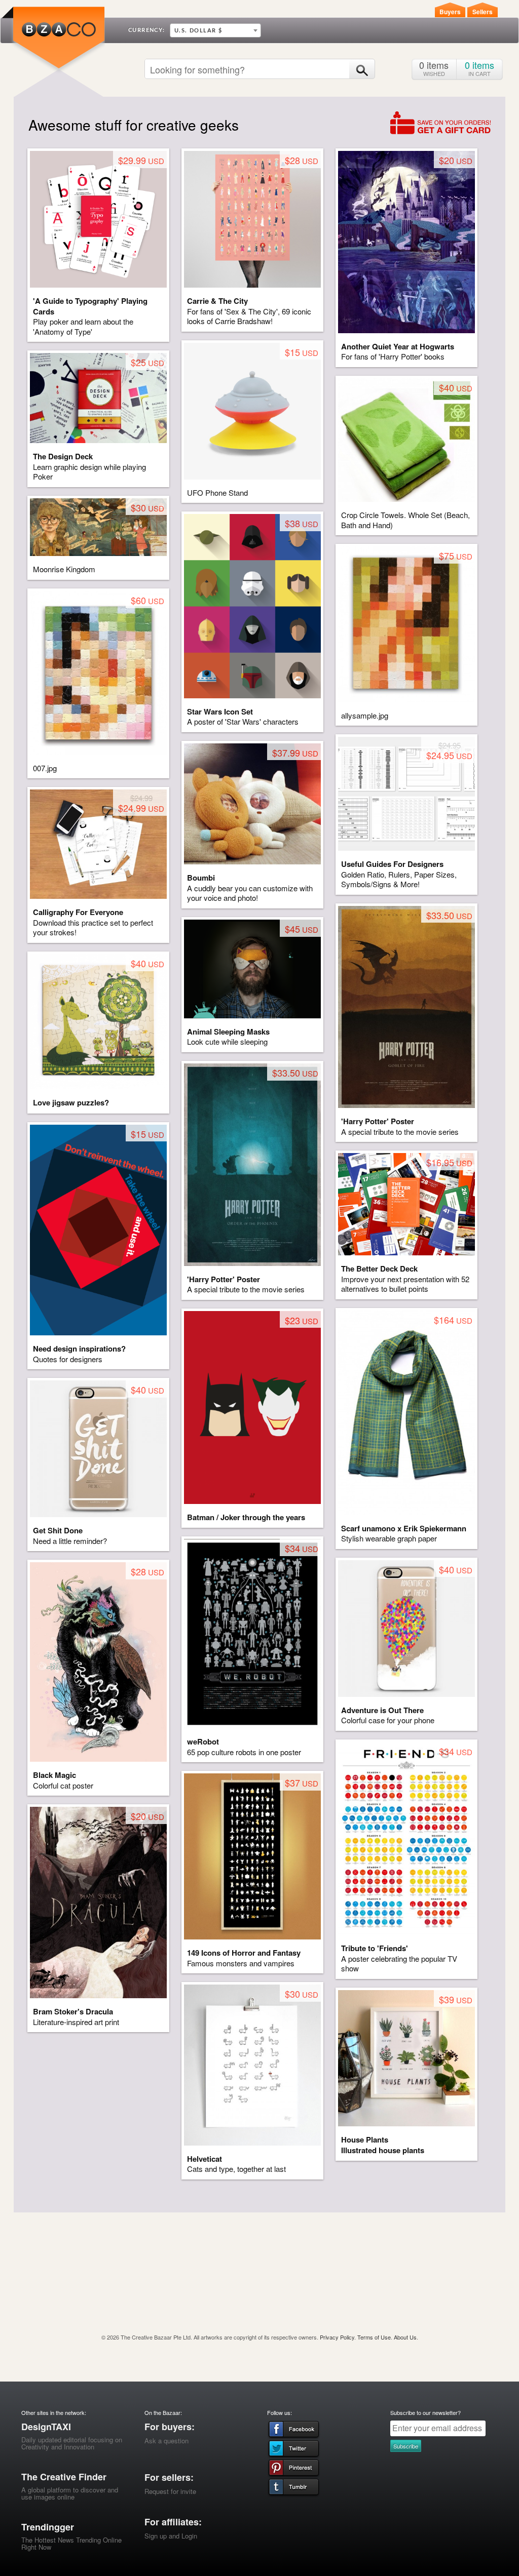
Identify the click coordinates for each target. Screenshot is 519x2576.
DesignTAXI (46, 2427)
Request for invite (170, 2491)
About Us (405, 2337)
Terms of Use (374, 2337)
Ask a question (166, 2441)
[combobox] (215, 30)
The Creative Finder (64, 2477)
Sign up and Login (171, 2536)
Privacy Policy (337, 2337)
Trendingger (48, 2527)
